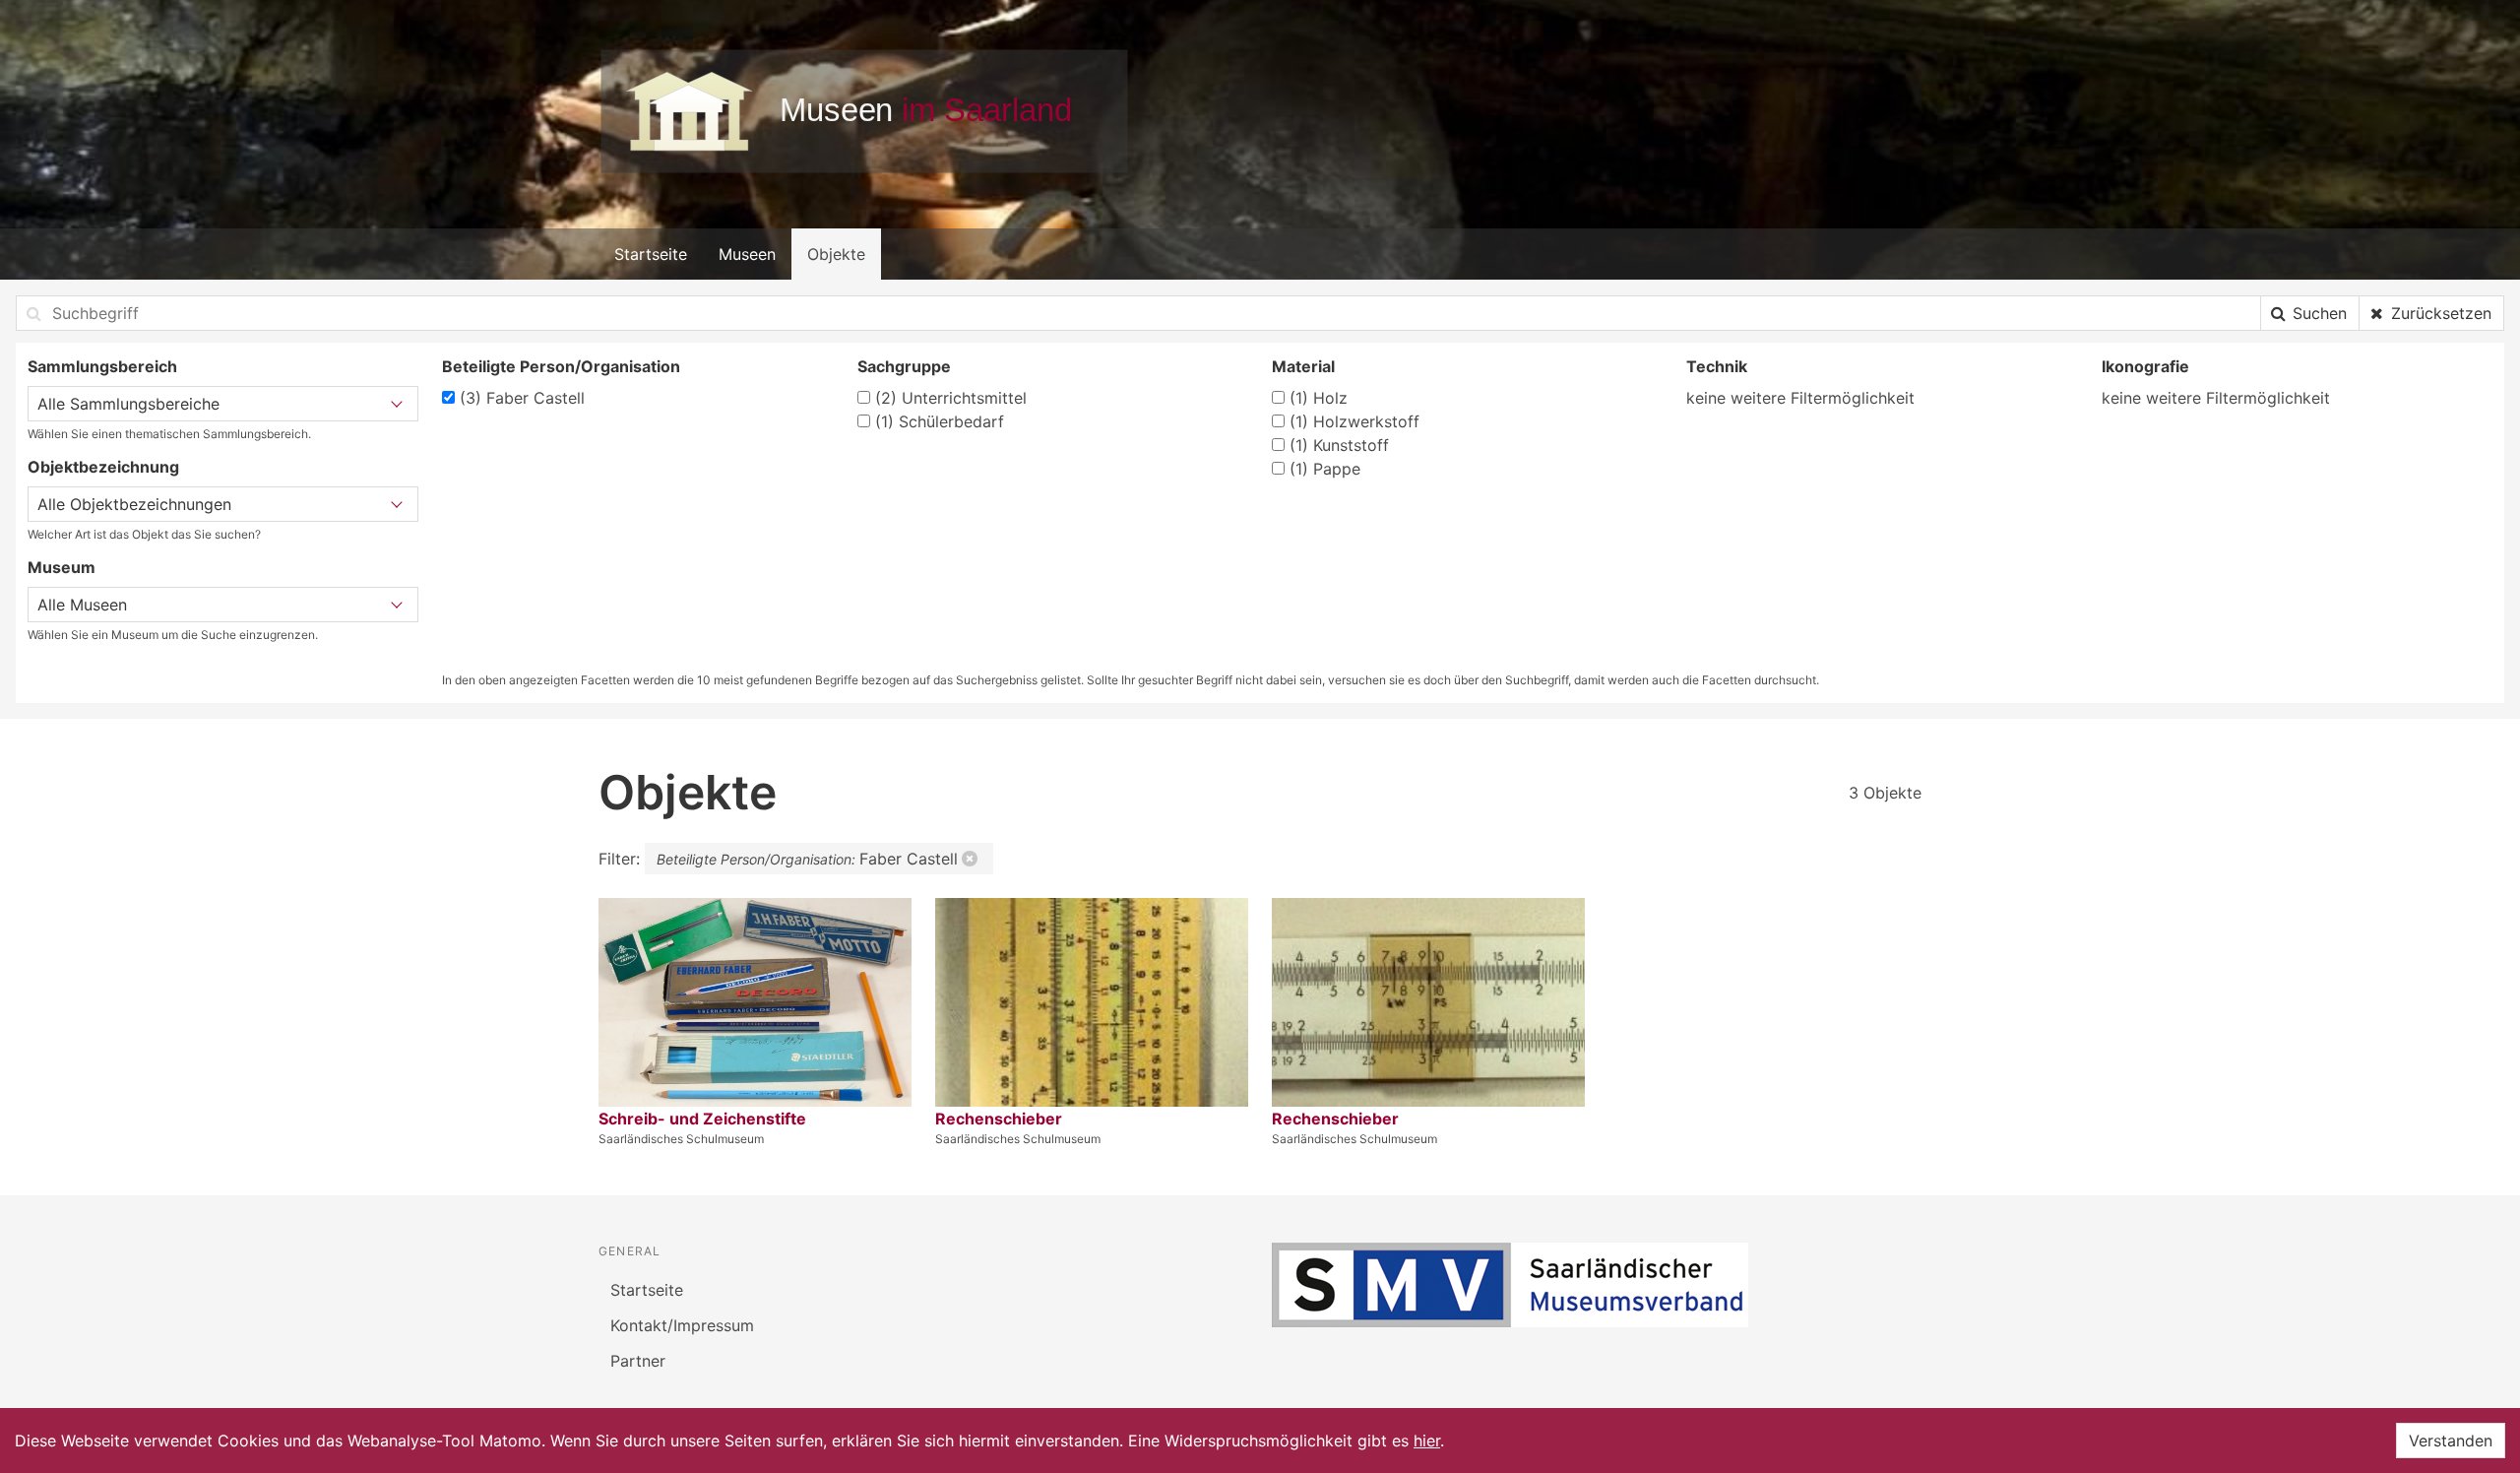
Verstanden (2451, 1441)
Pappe (1325, 469)
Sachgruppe (904, 366)
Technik (1717, 366)
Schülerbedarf (940, 421)
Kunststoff (1339, 445)
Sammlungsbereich (102, 366)
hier (1427, 1441)
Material (1303, 366)
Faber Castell (522, 398)
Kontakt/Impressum (682, 1325)
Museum (62, 567)
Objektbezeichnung (103, 467)
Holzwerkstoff (1354, 421)
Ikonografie (2145, 366)
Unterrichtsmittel (951, 398)
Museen (747, 254)
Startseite (651, 254)
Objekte (836, 254)
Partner (638, 1361)
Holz (1319, 398)
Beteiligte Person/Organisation (561, 366)
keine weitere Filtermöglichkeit (1800, 398)
